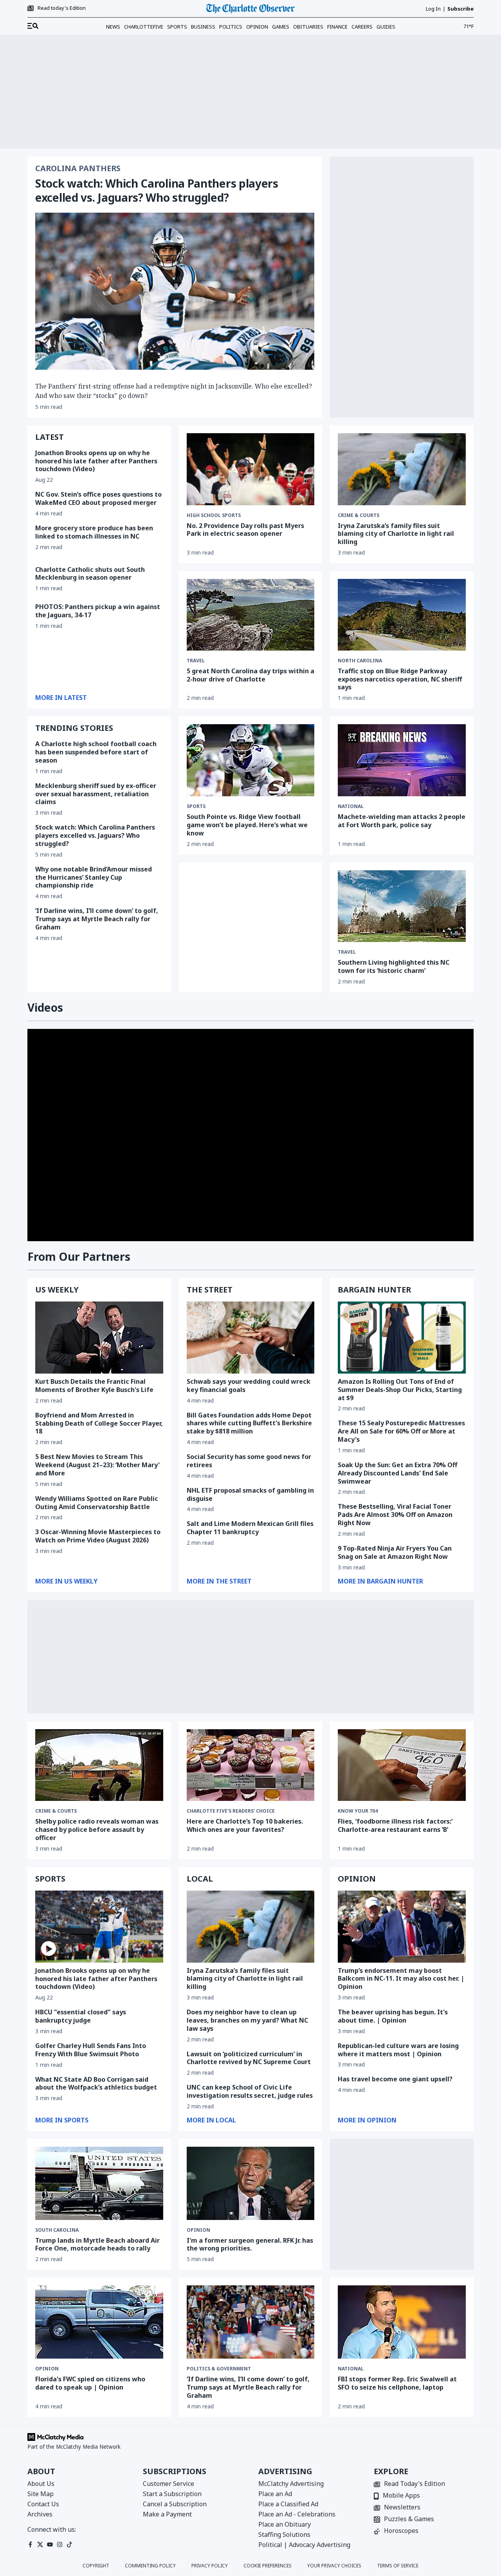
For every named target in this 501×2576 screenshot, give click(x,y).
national (351, 806)
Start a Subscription (172, 2494)
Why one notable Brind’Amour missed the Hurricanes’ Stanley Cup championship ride (94, 877)
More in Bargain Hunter (380, 1581)
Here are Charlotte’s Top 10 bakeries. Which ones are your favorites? (245, 1825)
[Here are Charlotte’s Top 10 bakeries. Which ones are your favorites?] (251, 1765)
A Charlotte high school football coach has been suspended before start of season (96, 752)
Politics (231, 27)
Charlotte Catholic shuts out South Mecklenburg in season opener (90, 574)
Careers (362, 27)
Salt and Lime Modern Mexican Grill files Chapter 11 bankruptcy (250, 1528)
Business (203, 27)
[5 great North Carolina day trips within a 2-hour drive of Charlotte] (251, 615)
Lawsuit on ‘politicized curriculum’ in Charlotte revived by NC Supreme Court (249, 2058)
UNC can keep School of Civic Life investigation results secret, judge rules (250, 2091)
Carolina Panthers (78, 168)
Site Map (41, 2494)
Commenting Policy (150, 2566)
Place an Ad (275, 2494)
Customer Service (169, 2484)
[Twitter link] (40, 2544)
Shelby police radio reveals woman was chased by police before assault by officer (97, 1829)
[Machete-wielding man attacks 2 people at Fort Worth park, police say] (402, 760)
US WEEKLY (57, 1290)
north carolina (360, 661)
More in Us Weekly (66, 1581)
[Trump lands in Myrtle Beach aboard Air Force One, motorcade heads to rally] (99, 2183)
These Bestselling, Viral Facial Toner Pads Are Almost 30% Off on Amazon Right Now (395, 1515)
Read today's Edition (62, 8)
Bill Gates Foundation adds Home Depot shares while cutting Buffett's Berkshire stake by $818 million (249, 1423)
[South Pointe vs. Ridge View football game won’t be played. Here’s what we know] (251, 760)
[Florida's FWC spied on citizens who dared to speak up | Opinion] (99, 2322)
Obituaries (308, 27)
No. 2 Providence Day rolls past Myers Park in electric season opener (245, 530)
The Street (210, 1290)
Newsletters (402, 2508)
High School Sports (214, 515)
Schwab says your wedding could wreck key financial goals (249, 1386)
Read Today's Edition (414, 2484)
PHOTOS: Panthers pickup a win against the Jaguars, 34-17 (98, 611)
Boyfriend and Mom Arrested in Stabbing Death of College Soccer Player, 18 (99, 1423)
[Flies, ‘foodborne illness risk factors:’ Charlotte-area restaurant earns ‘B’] (402, 1765)
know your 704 (358, 1811)
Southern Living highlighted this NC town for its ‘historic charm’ (394, 966)
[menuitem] (33, 26)
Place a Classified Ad (288, 2504)
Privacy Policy (210, 2566)
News (113, 27)
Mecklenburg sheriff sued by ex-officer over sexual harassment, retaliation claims (96, 794)
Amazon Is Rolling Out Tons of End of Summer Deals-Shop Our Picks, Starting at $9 (400, 1390)
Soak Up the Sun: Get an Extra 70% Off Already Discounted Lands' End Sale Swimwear (397, 1473)
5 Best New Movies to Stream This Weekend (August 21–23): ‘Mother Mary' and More (97, 1465)
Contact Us (43, 2504)
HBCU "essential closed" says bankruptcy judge (81, 2016)
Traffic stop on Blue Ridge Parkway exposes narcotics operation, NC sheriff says (400, 679)
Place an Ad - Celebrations (297, 2514)
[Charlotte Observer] (250, 9)
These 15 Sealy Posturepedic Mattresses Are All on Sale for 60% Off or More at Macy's (401, 1431)
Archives (40, 2514)
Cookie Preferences (268, 2566)
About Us (41, 2484)
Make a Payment (167, 2514)
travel (196, 661)
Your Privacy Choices (334, 2566)
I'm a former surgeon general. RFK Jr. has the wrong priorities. (250, 2244)
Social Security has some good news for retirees (249, 1461)
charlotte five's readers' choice (231, 1811)
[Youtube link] (50, 2544)
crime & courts (56, 1811)
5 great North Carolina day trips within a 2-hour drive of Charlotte (250, 675)
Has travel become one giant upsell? (395, 2079)
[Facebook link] (30, 2544)
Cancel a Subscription (175, 2504)
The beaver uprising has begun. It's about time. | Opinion (393, 2016)
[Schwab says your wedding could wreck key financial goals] (251, 1338)
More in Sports (62, 2120)
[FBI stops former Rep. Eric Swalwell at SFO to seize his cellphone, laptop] (402, 2322)
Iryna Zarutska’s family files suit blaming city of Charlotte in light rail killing (396, 534)
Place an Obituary (285, 2524)
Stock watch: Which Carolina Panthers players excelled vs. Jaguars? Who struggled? (157, 190)
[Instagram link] (60, 2544)
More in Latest (61, 698)
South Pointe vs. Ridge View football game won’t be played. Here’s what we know (247, 825)
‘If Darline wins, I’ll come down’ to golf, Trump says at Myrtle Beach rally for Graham (97, 919)
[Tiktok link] (69, 2544)
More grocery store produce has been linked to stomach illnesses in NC (94, 532)
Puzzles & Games (409, 2519)
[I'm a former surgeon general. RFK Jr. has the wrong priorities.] (251, 2183)
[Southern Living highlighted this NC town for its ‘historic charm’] (402, 906)
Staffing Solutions (284, 2534)
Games (281, 27)
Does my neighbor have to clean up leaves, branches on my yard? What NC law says (247, 2020)
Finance (337, 27)
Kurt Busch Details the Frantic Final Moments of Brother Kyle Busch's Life (94, 1386)
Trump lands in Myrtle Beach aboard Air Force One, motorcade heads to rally (97, 2244)
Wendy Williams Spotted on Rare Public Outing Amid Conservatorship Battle (97, 1503)
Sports (177, 27)
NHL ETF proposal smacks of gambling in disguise (250, 1494)
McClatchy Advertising (291, 2484)
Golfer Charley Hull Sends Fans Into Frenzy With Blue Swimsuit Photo (91, 2050)
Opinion (257, 27)
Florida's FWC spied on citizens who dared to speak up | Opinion (90, 2383)
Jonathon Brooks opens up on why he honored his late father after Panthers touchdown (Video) (96, 461)
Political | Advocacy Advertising (304, 2545)
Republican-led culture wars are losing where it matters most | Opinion (398, 2050)
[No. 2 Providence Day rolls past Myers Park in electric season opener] (251, 469)
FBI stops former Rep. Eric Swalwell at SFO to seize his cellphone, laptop (397, 2383)
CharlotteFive (144, 27)
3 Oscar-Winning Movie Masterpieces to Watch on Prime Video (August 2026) (98, 1536)
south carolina (57, 2230)
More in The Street (219, 1581)
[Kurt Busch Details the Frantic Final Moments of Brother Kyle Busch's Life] (99, 1338)
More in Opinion (367, 2120)
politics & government (219, 2369)
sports (196, 806)
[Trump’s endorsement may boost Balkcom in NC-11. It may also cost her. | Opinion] (402, 1927)
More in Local (211, 2120)
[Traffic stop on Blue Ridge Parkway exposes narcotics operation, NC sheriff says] (402, 615)
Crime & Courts (359, 515)
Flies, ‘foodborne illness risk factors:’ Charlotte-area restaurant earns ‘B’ (395, 1825)
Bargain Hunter (374, 1290)
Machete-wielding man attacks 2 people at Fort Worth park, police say (402, 821)
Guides (386, 27)
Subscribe (460, 9)
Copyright (96, 2566)
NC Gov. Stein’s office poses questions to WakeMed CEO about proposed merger (98, 498)
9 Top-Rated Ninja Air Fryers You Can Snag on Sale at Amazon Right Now (395, 1552)
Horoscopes (401, 2531)
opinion (198, 2230)
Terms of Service (398, 2566)
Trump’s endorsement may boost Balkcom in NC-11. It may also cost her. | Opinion (401, 1979)
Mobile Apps (401, 2496)
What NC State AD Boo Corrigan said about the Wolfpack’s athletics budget (96, 2083)
